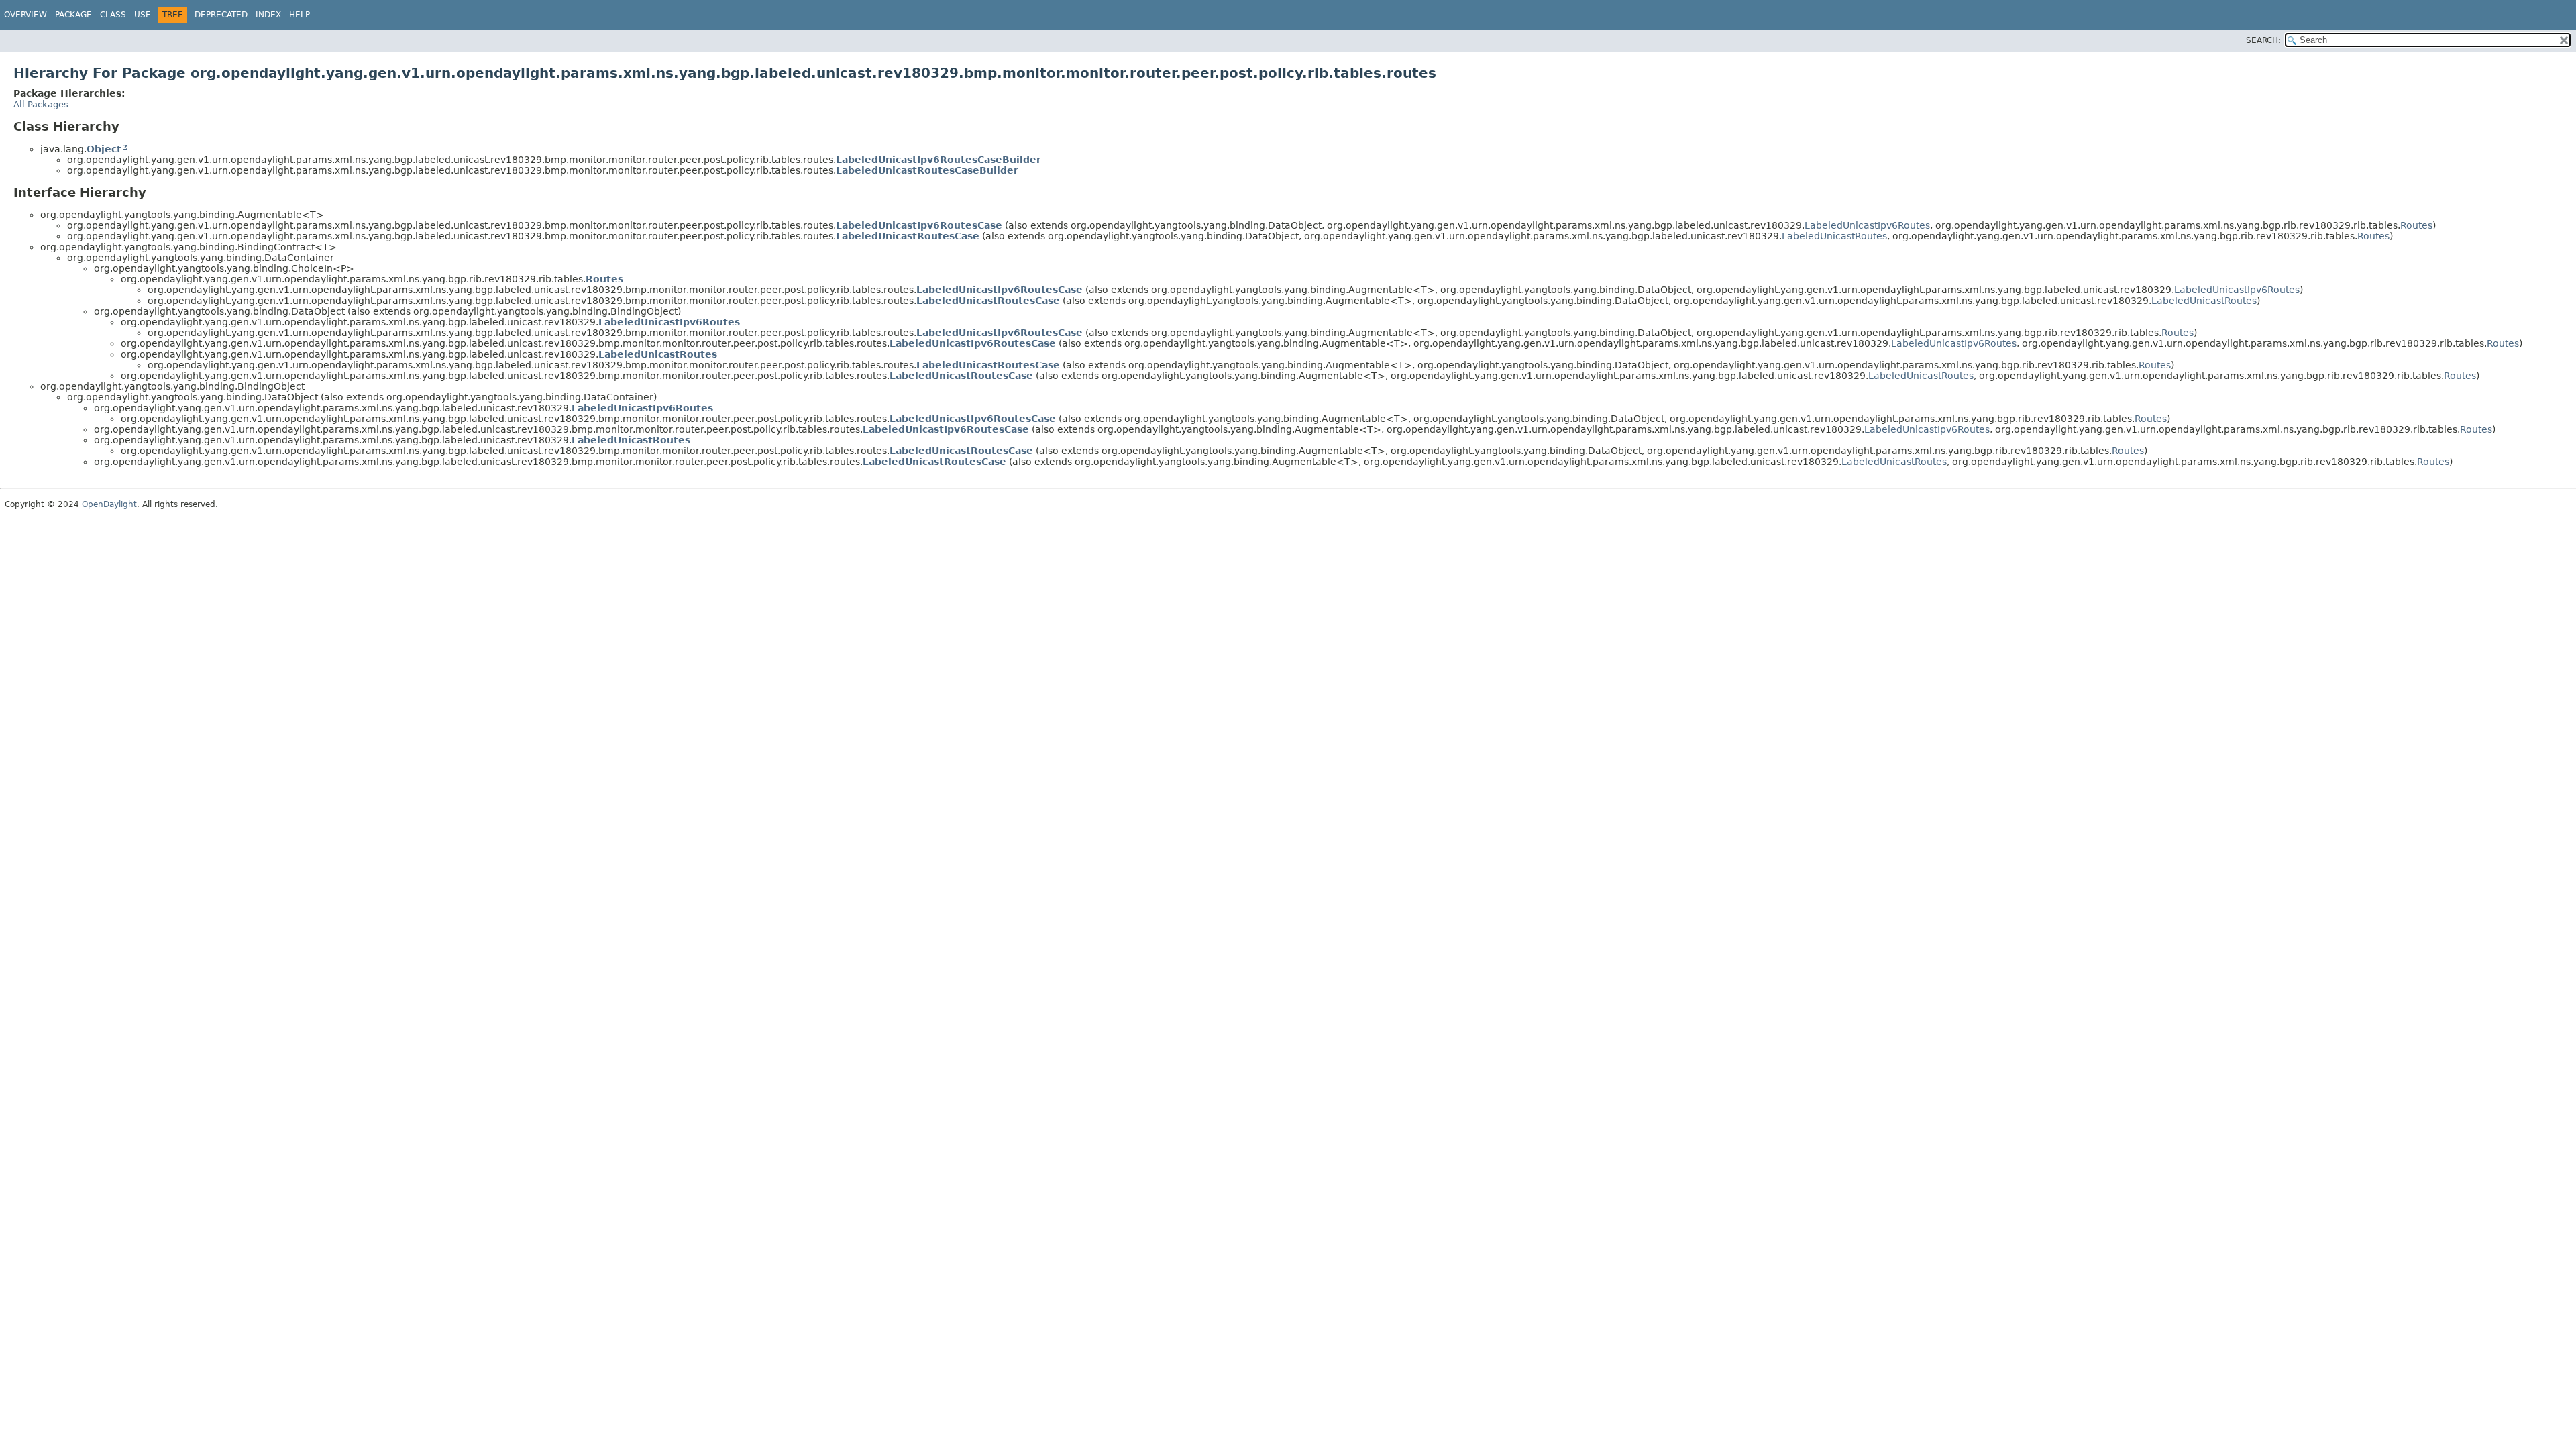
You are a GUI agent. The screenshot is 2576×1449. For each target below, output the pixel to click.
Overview (25, 15)
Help (300, 15)
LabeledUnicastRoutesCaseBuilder (927, 170)
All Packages (41, 104)
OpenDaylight (109, 504)
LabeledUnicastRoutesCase (908, 236)
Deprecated (221, 15)
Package (73, 15)
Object (104, 149)
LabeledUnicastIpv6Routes (1867, 225)
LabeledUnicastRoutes (1834, 236)
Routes (2416, 225)
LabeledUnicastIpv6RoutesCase (919, 225)
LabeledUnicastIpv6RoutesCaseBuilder (938, 160)
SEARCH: (2263, 40)
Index (268, 15)
